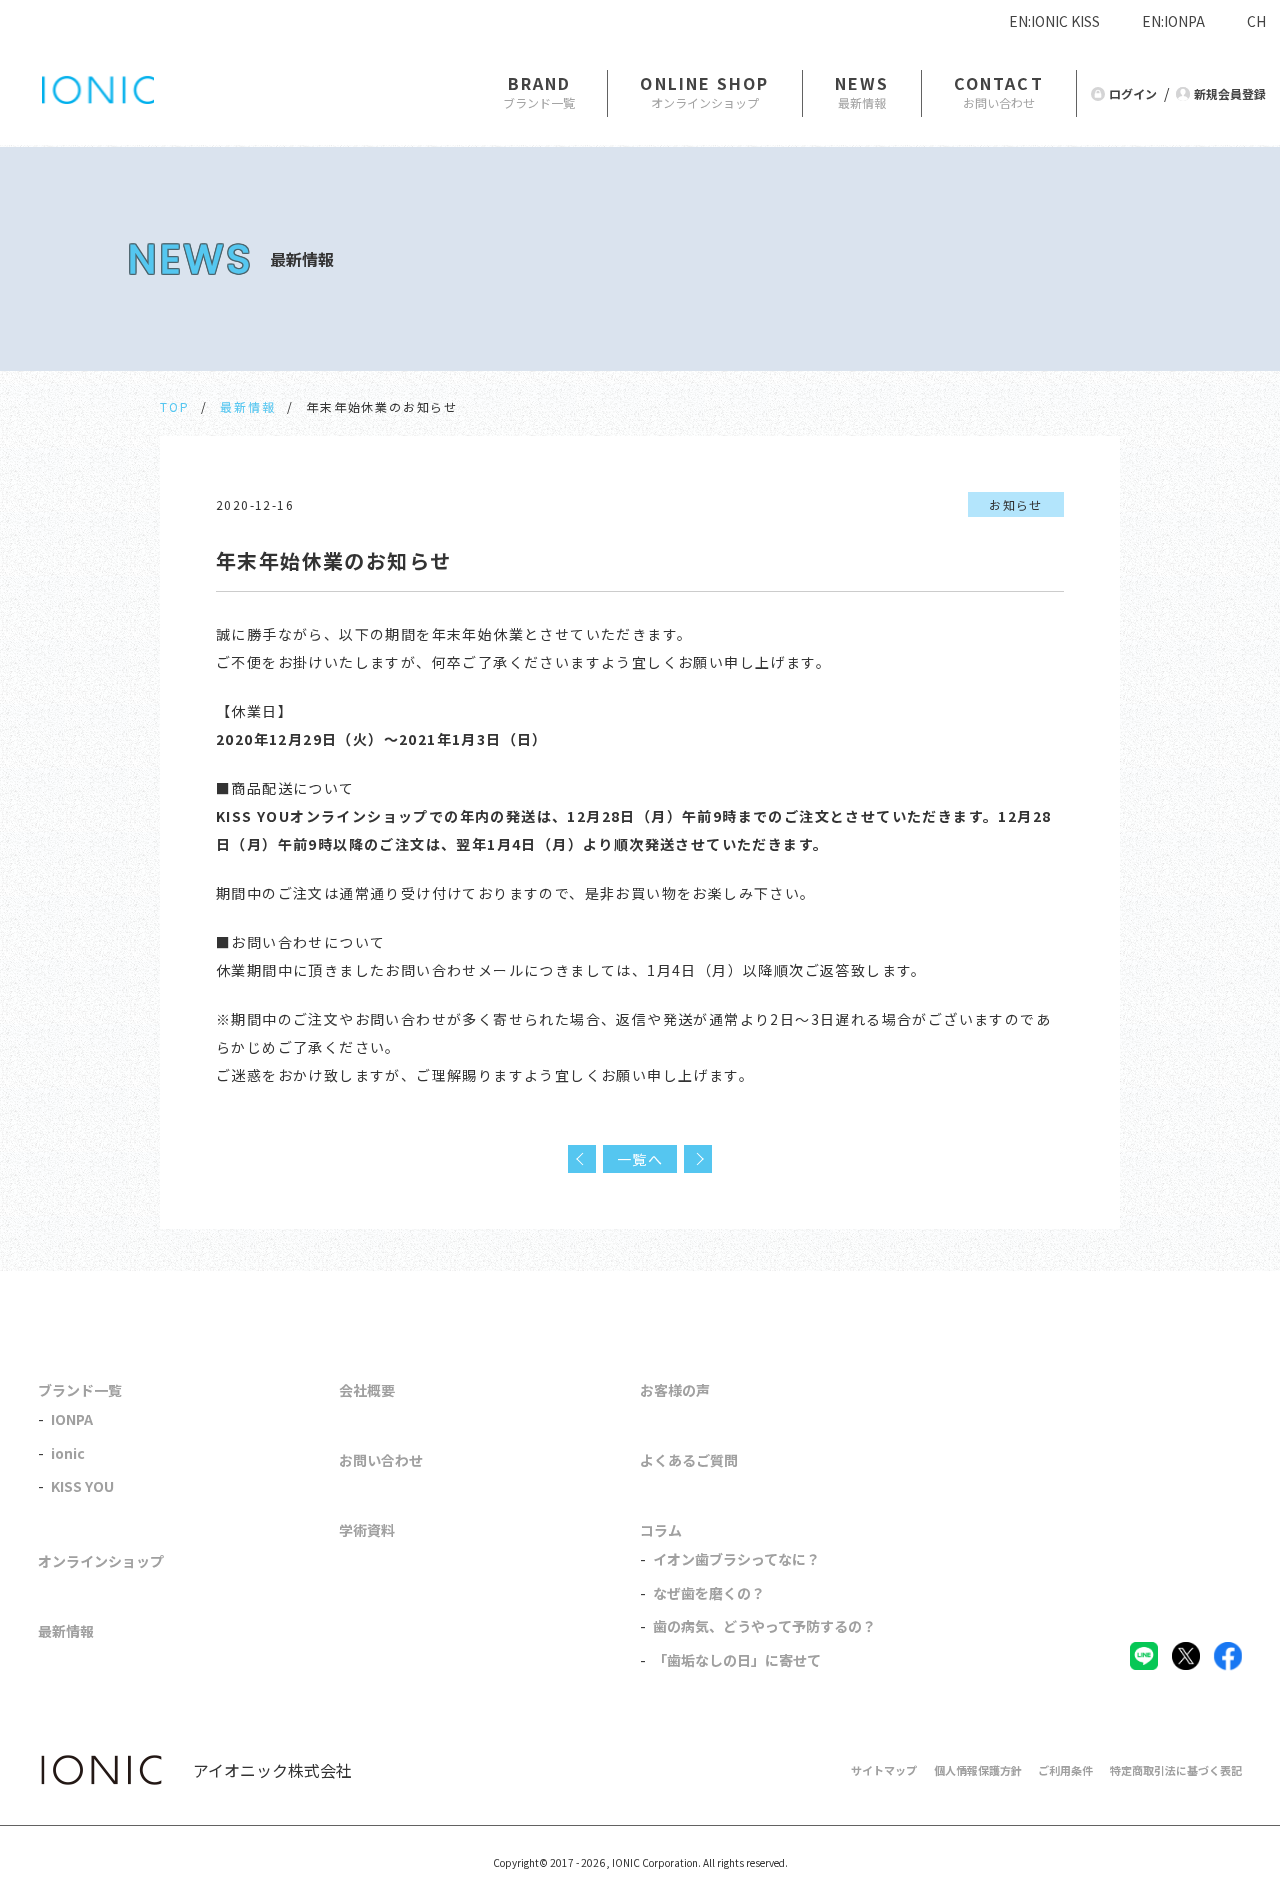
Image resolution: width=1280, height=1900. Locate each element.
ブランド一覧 (80, 1390)
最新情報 (247, 406)
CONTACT (999, 83)
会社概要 (367, 1390)
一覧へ (640, 1159)
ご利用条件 (1065, 1770)
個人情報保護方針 (978, 1770)
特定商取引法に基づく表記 (1176, 1770)
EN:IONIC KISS (1054, 21)
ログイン (1133, 93)
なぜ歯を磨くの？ (709, 1593)
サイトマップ (884, 1770)
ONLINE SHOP (704, 83)
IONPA (72, 1419)
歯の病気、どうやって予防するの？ (764, 1626)
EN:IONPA (1173, 21)
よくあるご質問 (689, 1460)
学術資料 (367, 1530)
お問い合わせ (381, 1460)
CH (1256, 21)
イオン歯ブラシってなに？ (736, 1559)
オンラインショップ (101, 1561)
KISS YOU (82, 1486)
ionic (68, 1453)
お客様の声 (675, 1390)
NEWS (862, 83)
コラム (661, 1530)
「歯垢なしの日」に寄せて (737, 1660)
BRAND (540, 83)
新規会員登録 (1230, 93)
